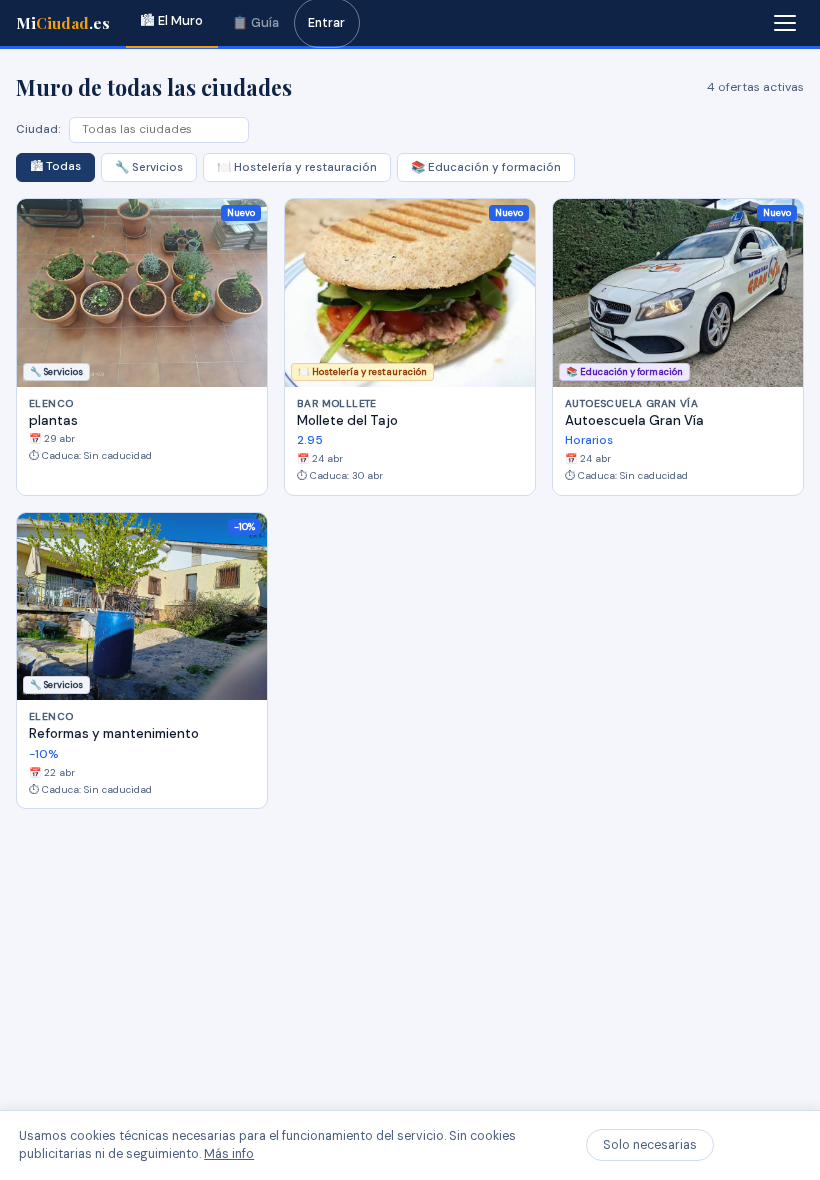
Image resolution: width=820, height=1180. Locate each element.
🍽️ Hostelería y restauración (297, 167)
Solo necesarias (650, 1145)
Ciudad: (38, 129)
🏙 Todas (55, 166)
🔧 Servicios (149, 167)
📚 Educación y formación (486, 167)
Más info (229, 1154)
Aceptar (761, 1145)
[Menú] (785, 23)
